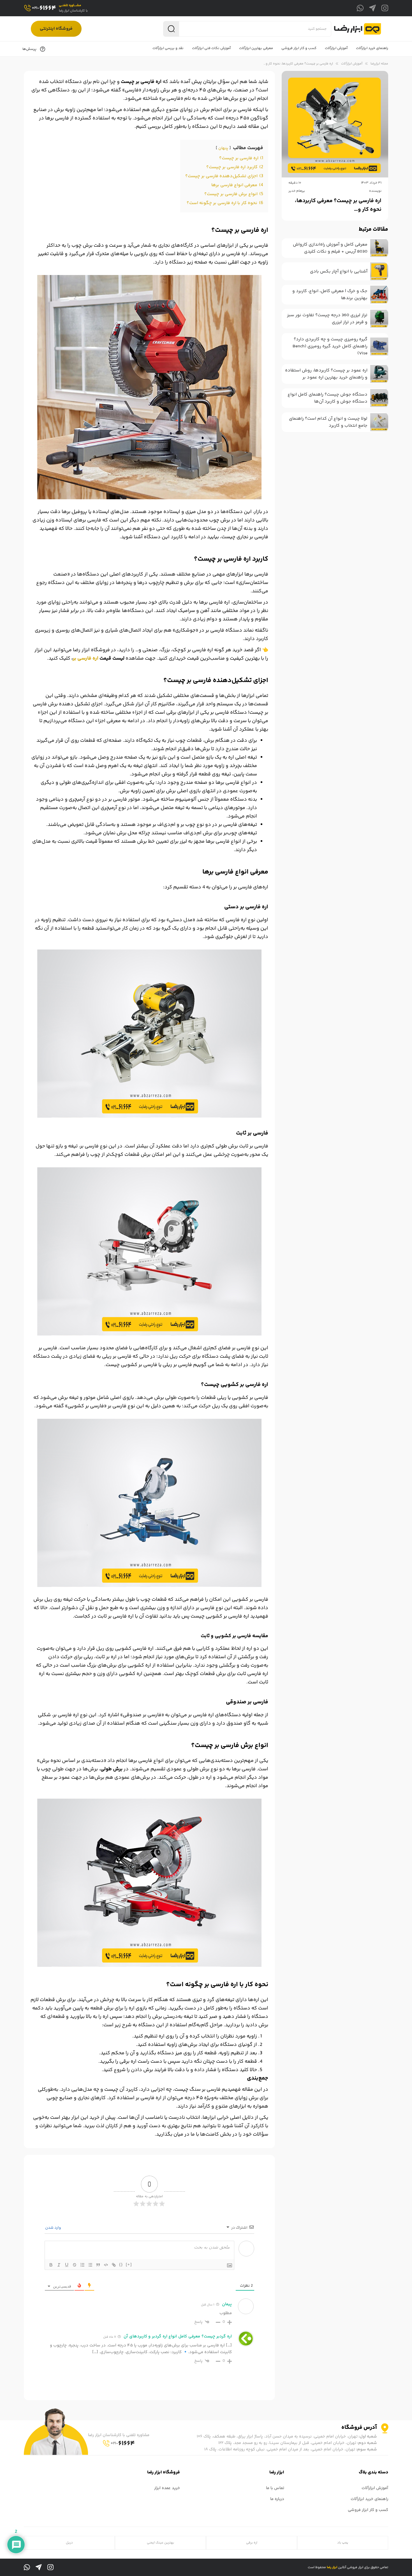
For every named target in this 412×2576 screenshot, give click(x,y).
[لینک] (114, 2265)
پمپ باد (343, 2543)
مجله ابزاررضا (379, 64)
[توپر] (51, 2265)
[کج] (59, 2265)
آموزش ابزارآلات (352, 64)
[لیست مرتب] (82, 2265)
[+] (129, 2264)
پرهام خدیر (297, 191)
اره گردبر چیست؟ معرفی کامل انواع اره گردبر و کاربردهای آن (178, 2336)
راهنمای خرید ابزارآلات (369, 2499)
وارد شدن (54, 2228)
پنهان (223, 148)
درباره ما (277, 2499)
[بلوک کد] (106, 2265)
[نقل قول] (98, 2265)
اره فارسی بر (86, 659)
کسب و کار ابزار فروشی (368, 2510)
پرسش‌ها (30, 49)
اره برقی (252, 2543)
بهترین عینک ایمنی (160, 2543)
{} (121, 2264)
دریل (69, 2543)
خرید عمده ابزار (167, 2488)
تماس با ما (275, 2488)
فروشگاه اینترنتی (56, 29)
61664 (44, 8)
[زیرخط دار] (67, 2265)
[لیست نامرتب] (90, 2265)
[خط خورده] (75, 2265)
